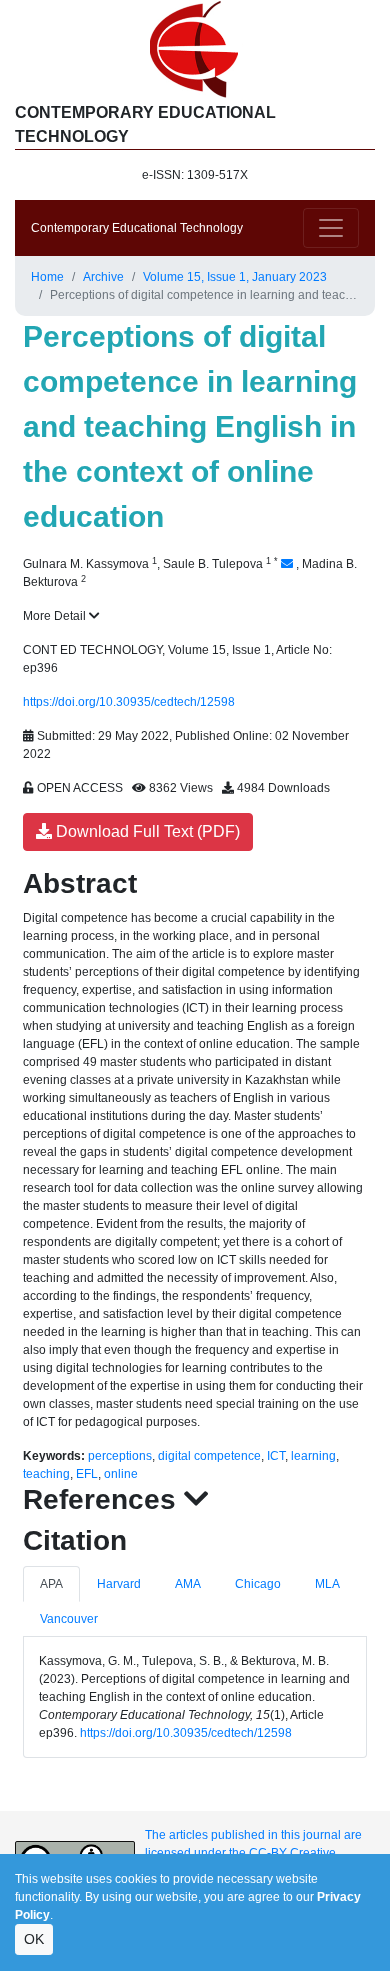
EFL (87, 1474)
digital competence (209, 1456)
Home (47, 277)
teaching (46, 1474)
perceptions (120, 1456)
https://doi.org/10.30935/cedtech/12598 (129, 702)
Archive (103, 277)
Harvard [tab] (119, 1584)
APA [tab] (51, 1584)
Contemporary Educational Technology (137, 228)
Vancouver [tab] (69, 1619)
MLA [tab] (327, 1584)
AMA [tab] (188, 1584)
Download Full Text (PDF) (146, 831)
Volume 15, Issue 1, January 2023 (235, 277)
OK (34, 1939)
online (121, 1474)
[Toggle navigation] (331, 228)
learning (313, 1456)
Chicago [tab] (258, 1584)
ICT (276, 1456)
